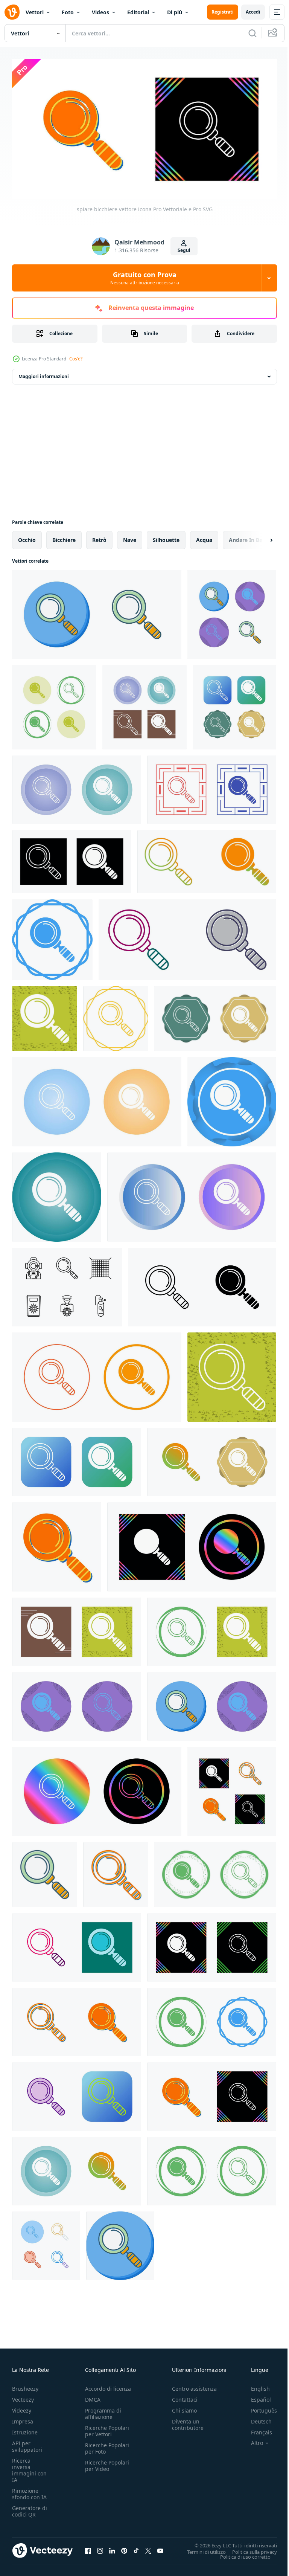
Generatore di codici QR (30, 2508)
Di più (175, 12)
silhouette (166, 537)
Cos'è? (76, 359)
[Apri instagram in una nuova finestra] (100, 2547)
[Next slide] (259, 537)
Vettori (35, 12)
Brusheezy (25, 2386)
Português (258, 2407)
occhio (27, 537)
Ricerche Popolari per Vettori (107, 2428)
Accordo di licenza (108, 2386)
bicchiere (64, 537)
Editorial (138, 12)
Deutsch (256, 2418)
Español (255, 2397)
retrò (99, 537)
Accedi (253, 12)
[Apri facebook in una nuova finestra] (88, 2547)
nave (130, 537)
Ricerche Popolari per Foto (107, 2445)
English (255, 2386)
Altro (251, 2440)
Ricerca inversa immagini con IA (29, 2467)
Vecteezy (23, 2397)
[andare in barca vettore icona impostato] (67, 1284)
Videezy (22, 2407)
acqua (204, 537)
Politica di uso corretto (240, 2553)
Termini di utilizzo (201, 2549)
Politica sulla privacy (249, 2549)
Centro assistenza (194, 2386)
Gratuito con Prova (145, 278)
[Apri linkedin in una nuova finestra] (112, 2547)
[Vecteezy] (12, 12)
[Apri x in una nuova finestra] (148, 2547)
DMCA (93, 2397)
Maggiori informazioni (44, 373)
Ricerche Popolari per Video (107, 2463)
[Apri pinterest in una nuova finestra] (124, 2547)
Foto (68, 12)
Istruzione (25, 2429)
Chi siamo (184, 2407)
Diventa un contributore (188, 2422)
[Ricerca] (252, 33)
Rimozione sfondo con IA (29, 2491)
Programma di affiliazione (103, 2411)
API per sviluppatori (27, 2443)
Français (256, 2429)
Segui (184, 250)
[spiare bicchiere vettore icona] (97, 611)
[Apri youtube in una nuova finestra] (160, 2547)
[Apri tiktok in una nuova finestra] (136, 2547)
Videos (100, 12)
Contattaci (185, 2397)
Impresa (23, 2418)
